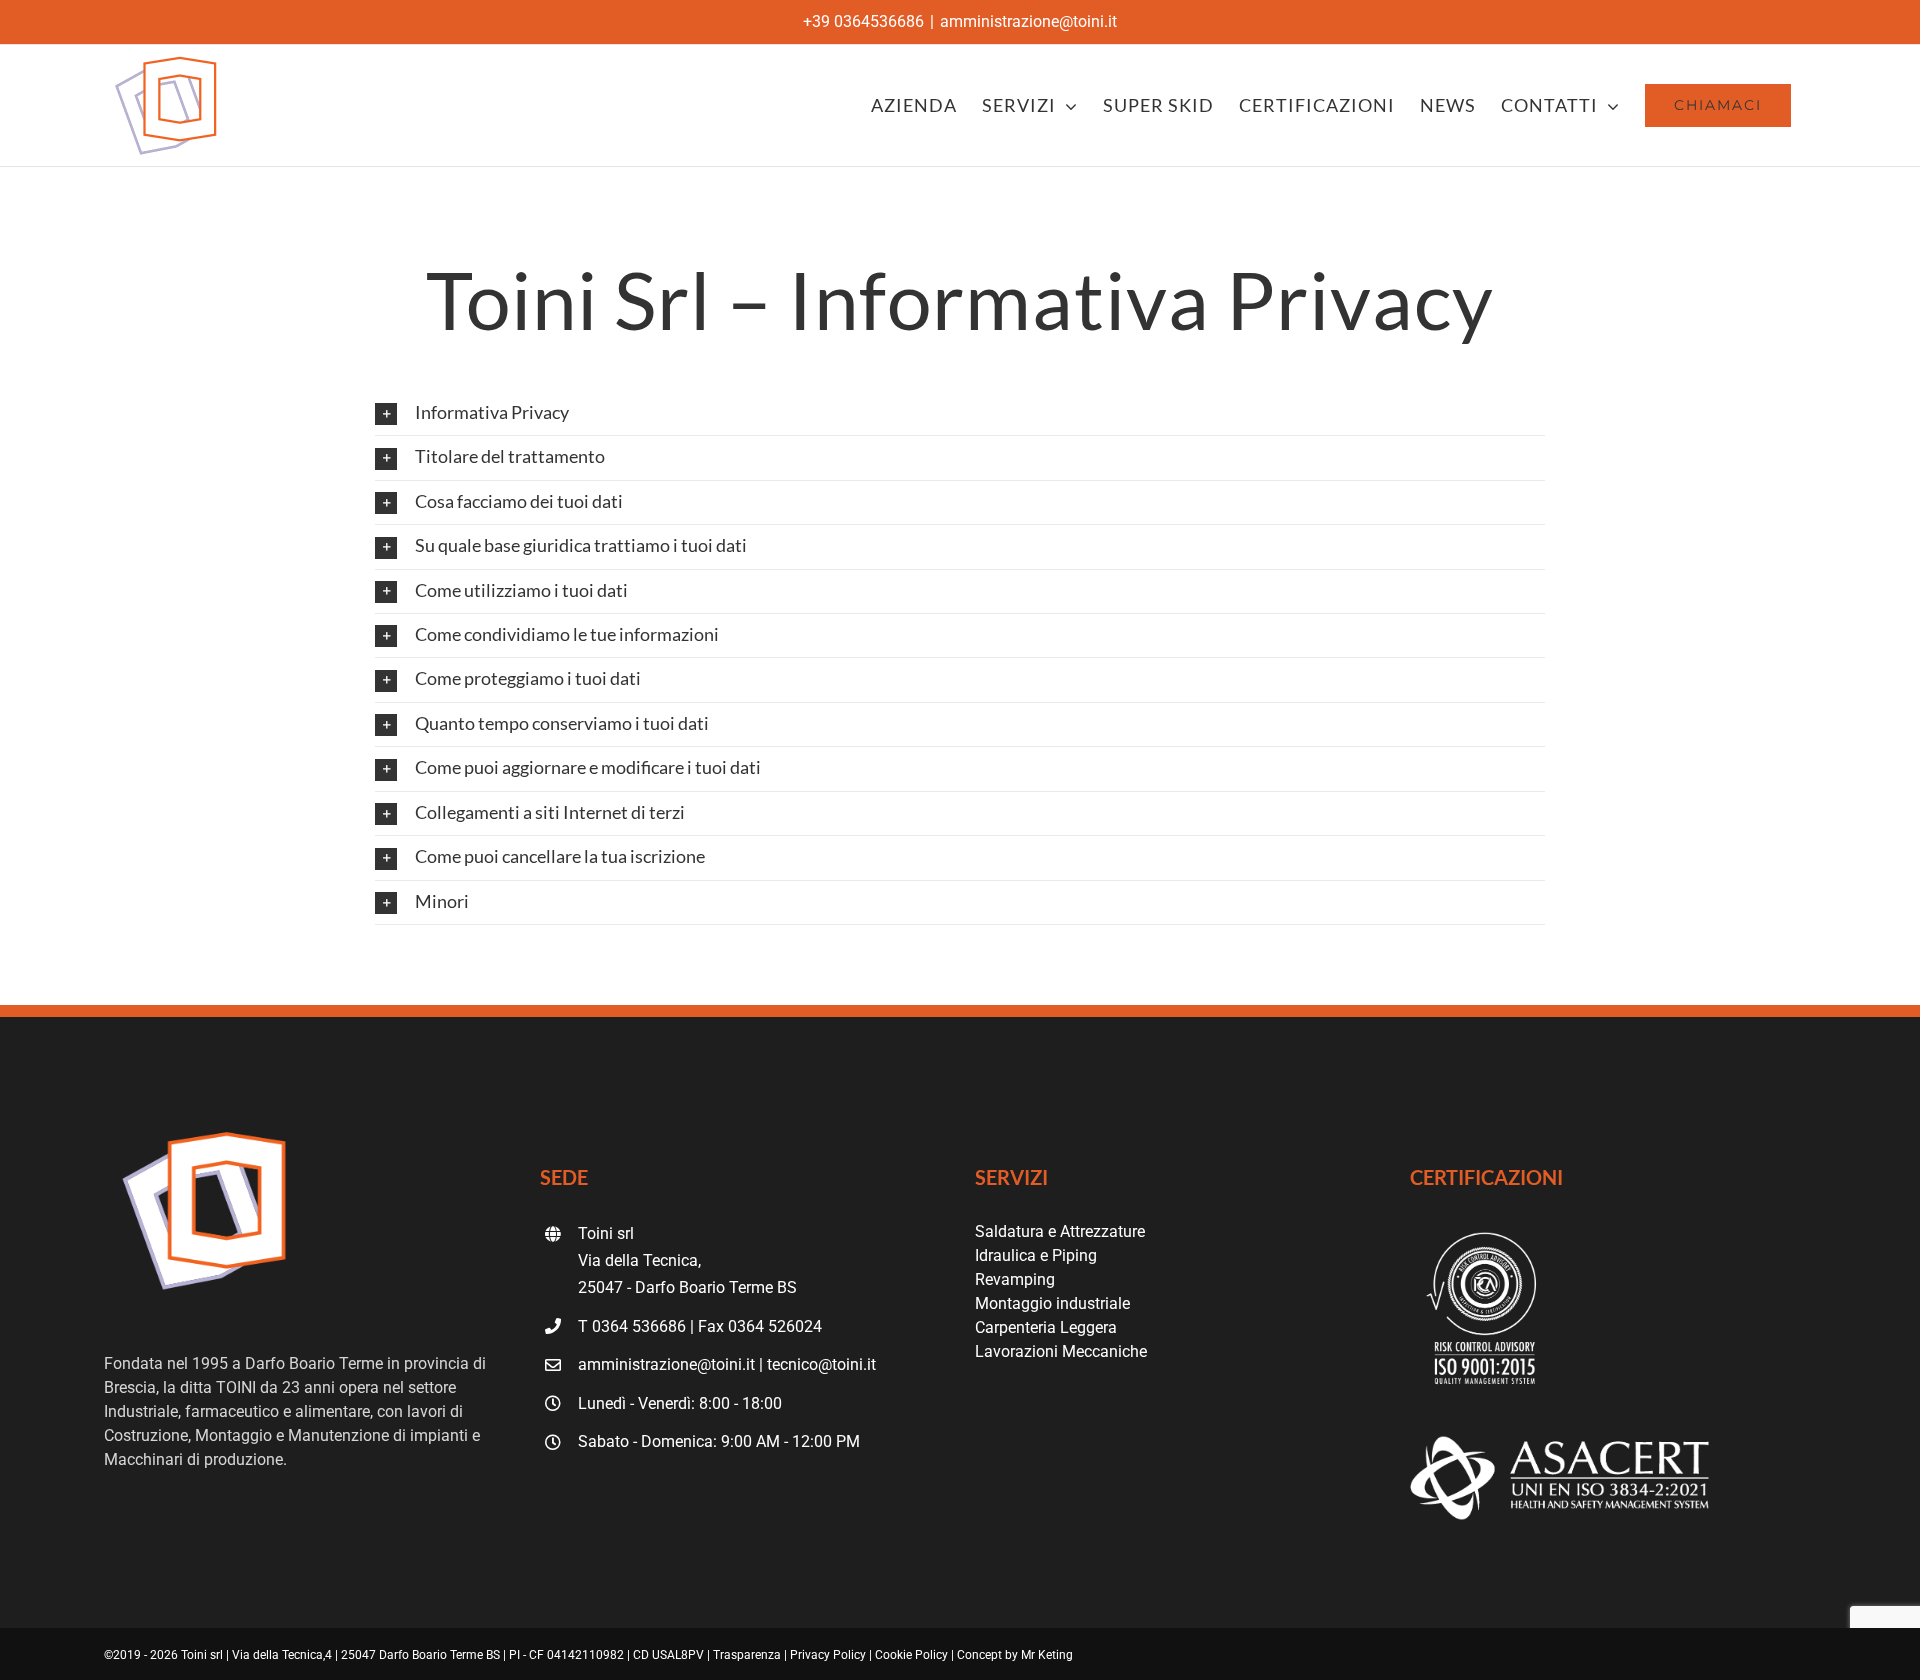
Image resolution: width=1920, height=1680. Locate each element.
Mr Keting (1047, 1655)
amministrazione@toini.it (1028, 21)
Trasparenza (747, 1655)
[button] (960, 413)
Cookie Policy (911, 1655)
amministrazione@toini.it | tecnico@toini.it (727, 1364)
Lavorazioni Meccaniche (1061, 1351)
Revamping (1015, 1279)
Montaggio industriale (1052, 1303)
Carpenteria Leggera (1046, 1327)
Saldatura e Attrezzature (1060, 1231)
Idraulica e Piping (1036, 1255)
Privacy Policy (828, 1655)
